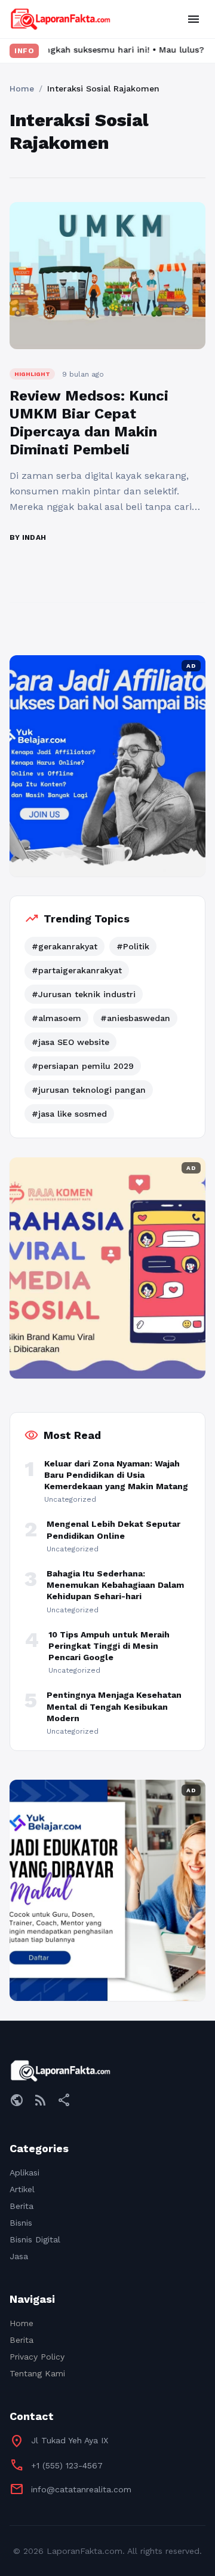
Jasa (19, 2256)
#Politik (133, 946)
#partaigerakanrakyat (77, 970)
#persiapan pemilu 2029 (83, 1066)
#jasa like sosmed (69, 1114)
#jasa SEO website (70, 1042)
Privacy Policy (37, 2357)
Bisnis (21, 2223)
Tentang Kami (37, 2373)
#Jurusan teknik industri (84, 994)
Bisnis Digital (35, 2239)
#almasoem (56, 1018)
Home (22, 88)
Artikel (22, 2189)
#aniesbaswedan (135, 1018)
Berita (21, 2206)
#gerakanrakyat (64, 946)
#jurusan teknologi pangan (89, 1090)
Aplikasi (24, 2172)
